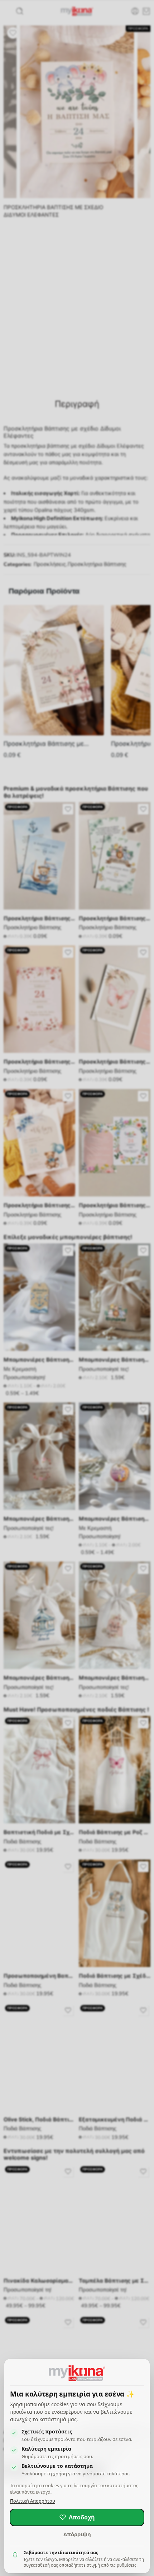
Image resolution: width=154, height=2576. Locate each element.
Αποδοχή (82, 2517)
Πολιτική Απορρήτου (33, 2501)
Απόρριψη (77, 2534)
